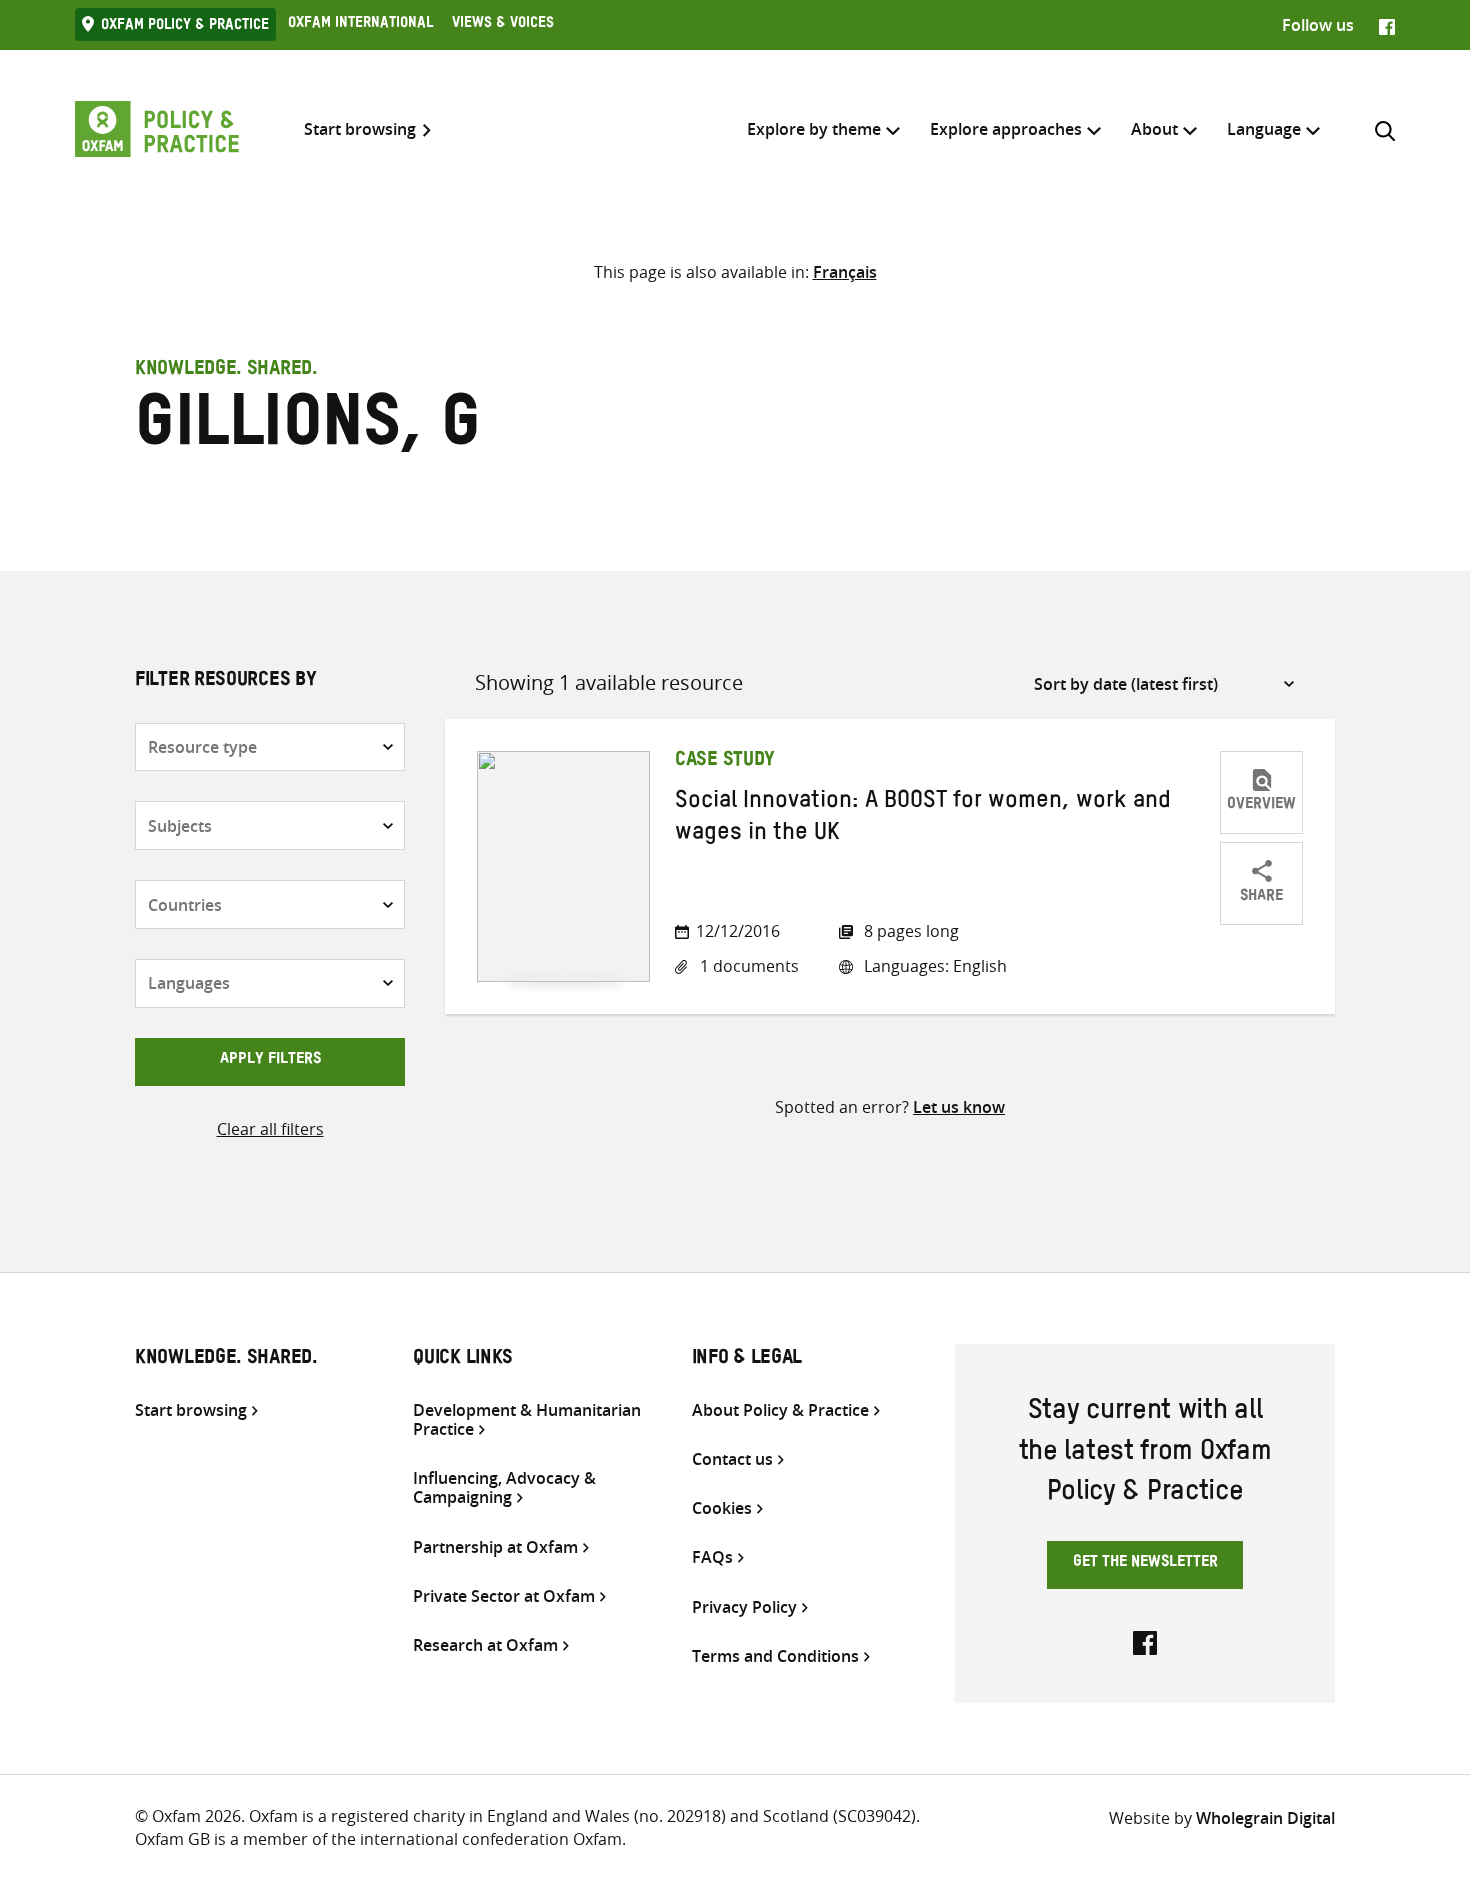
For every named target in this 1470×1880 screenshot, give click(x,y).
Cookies (722, 1508)
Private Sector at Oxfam (504, 1596)
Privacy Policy (744, 1607)
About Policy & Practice (780, 1410)
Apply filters (270, 1061)
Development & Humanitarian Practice (527, 1420)
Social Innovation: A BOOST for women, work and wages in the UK (923, 820)
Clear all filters (270, 1129)
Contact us (732, 1459)
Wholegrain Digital (1265, 1818)
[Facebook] (1387, 25)
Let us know (959, 1107)
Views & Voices (503, 25)
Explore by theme (814, 129)
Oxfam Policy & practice (185, 27)
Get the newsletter (1145, 1564)
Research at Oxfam (485, 1645)
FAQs (712, 1557)
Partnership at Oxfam (495, 1547)
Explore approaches (1006, 129)
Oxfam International (360, 25)
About (1154, 129)
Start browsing (360, 129)
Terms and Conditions (775, 1656)
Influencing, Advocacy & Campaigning (504, 1488)
